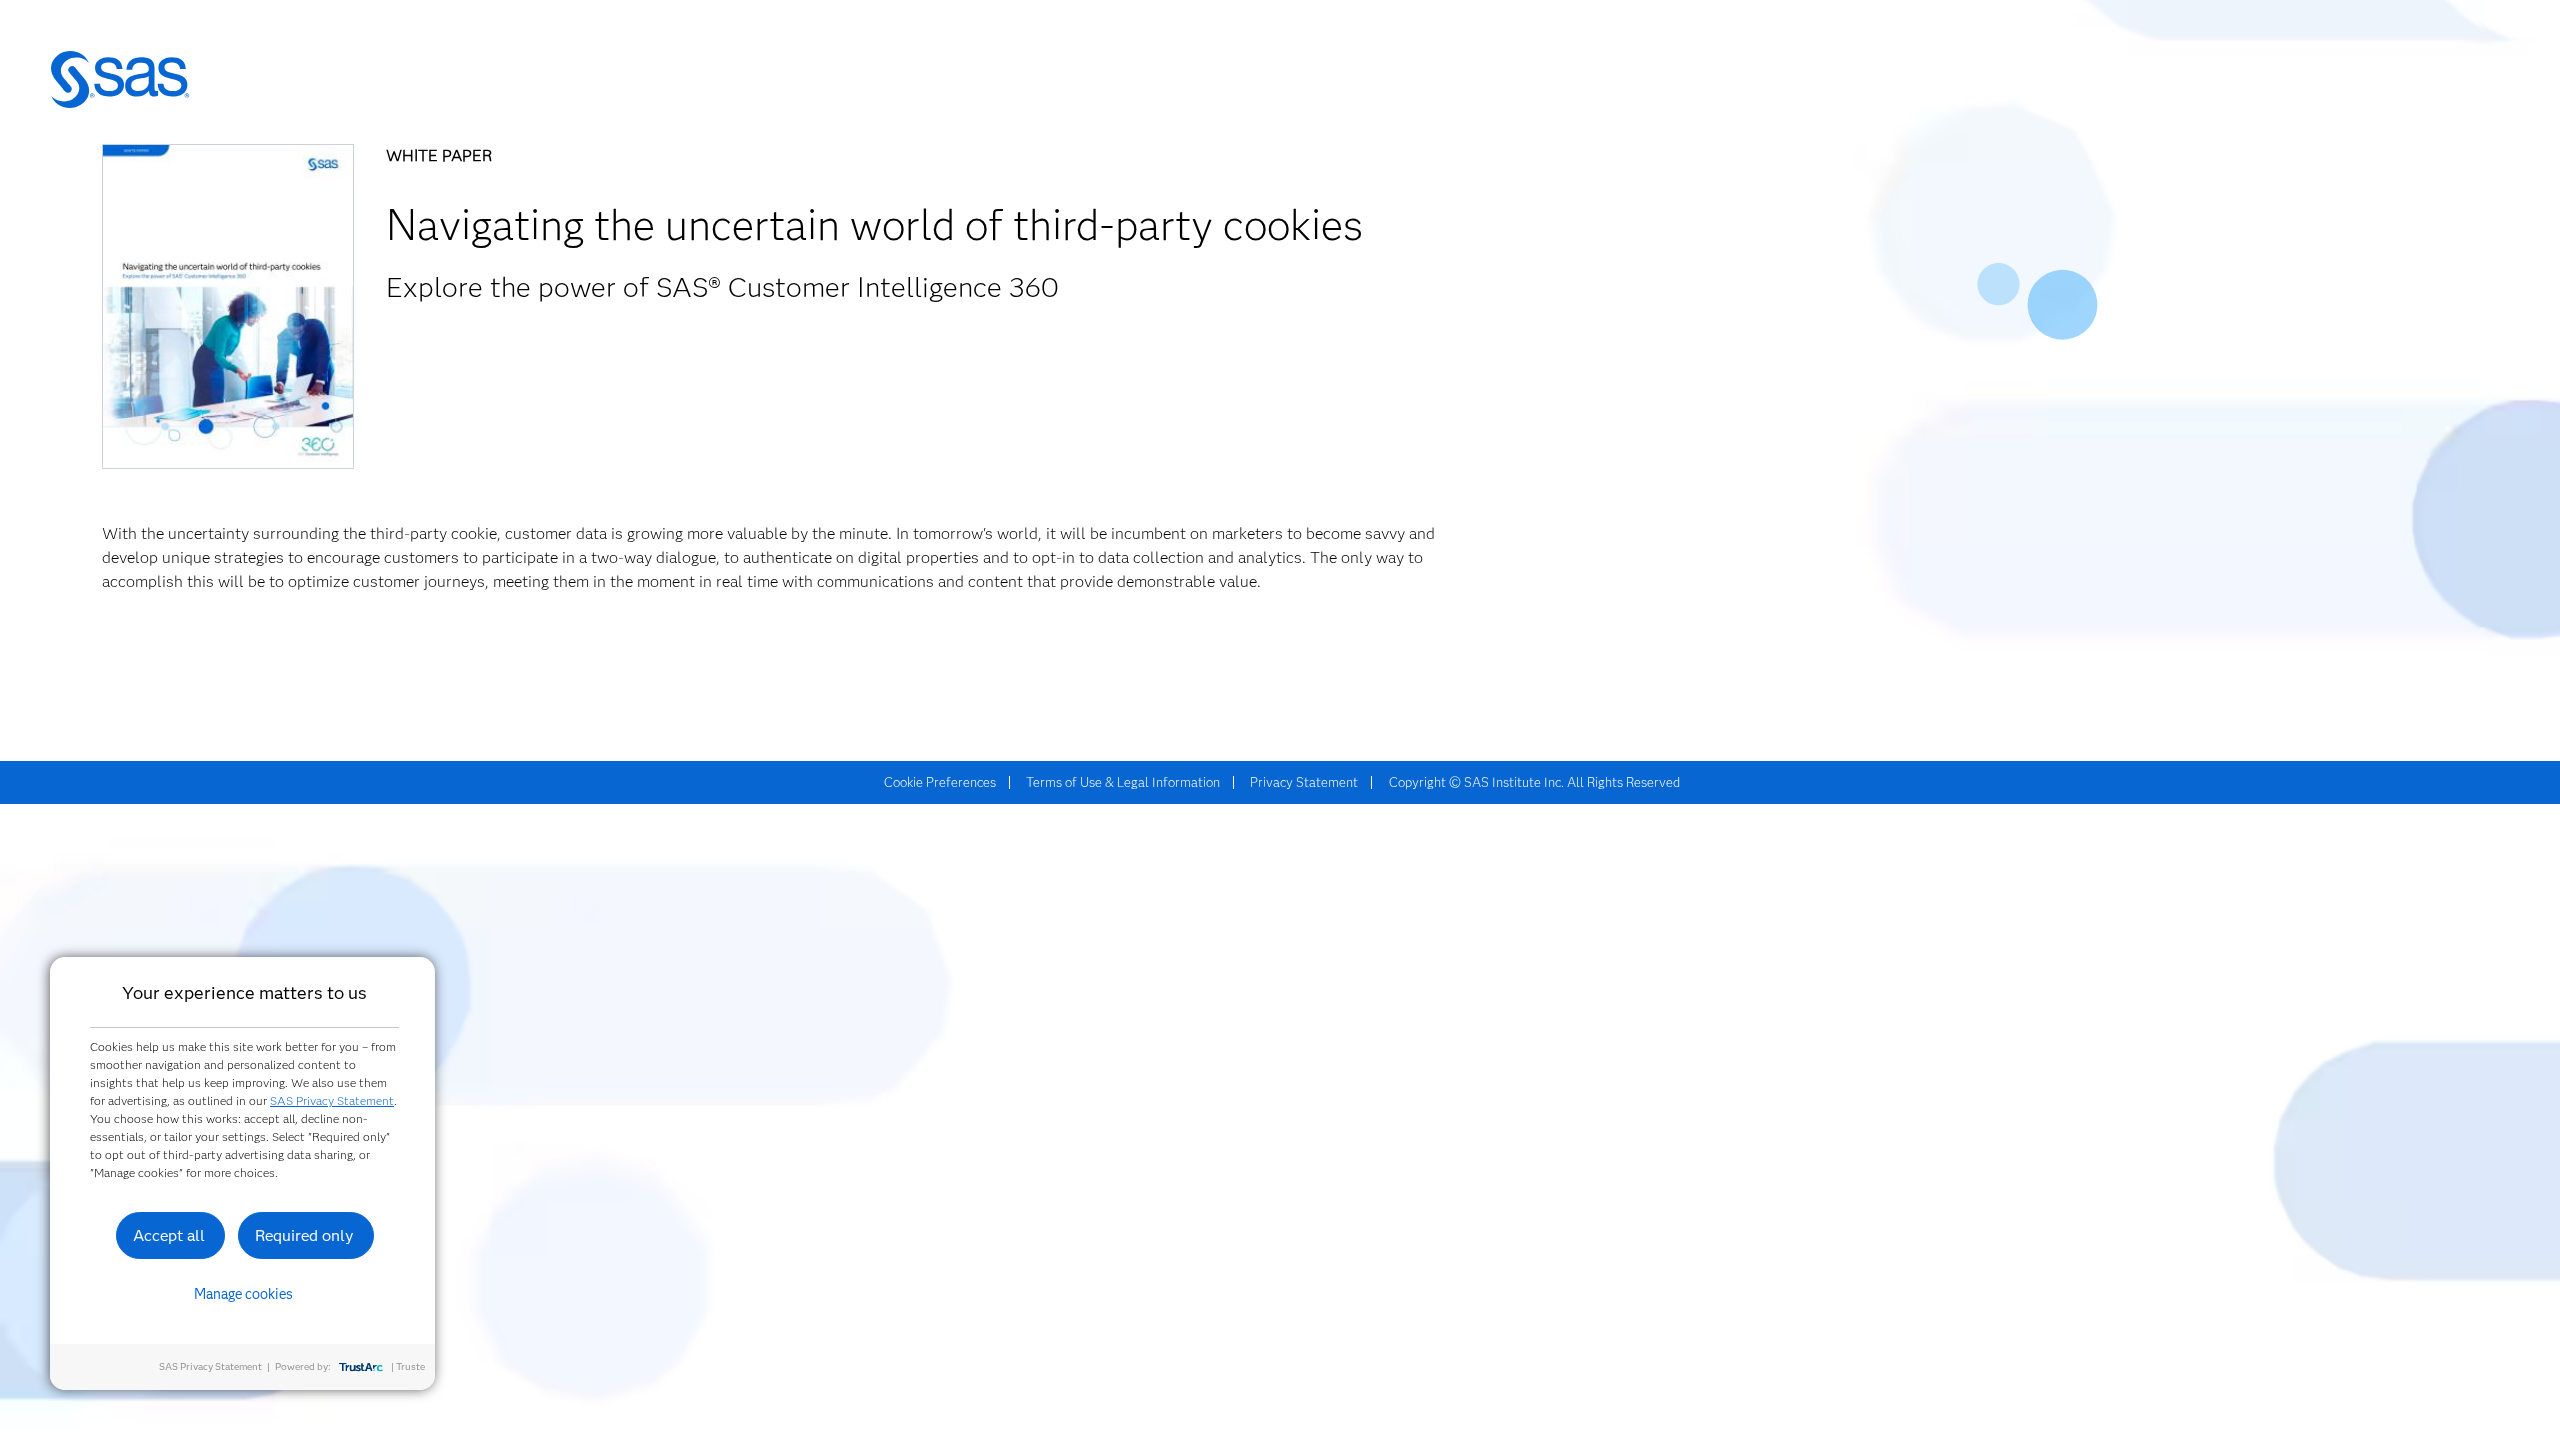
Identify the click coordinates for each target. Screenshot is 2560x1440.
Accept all (169, 1235)
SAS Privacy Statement (332, 1100)
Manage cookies (243, 1294)
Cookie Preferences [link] (940, 782)
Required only (304, 1235)
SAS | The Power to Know (120, 80)
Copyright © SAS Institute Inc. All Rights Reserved (1534, 782)
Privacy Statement (1304, 782)
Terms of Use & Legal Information (1123, 782)
